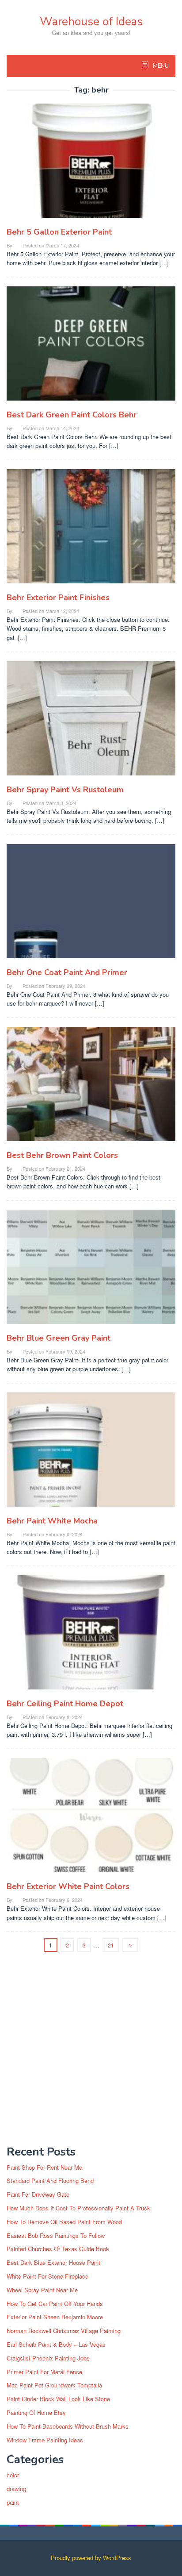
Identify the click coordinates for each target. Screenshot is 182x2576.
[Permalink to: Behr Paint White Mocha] (91, 1453)
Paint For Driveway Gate (38, 2194)
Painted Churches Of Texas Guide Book (58, 2249)
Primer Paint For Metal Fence (44, 2372)
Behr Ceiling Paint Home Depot (65, 1704)
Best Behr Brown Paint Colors (62, 1155)
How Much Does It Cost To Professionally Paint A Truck (78, 2208)
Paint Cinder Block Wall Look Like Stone (58, 2399)
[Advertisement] (91, 2046)
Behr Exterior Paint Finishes (58, 598)
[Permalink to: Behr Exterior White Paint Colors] (91, 1819)
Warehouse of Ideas (91, 21)
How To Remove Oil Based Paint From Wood (64, 2222)
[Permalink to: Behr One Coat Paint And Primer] (91, 904)
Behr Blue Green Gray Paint (59, 1338)
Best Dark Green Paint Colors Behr (72, 415)
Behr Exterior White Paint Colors (68, 1886)
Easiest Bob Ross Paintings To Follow (56, 2235)
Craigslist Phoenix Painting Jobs (48, 2358)
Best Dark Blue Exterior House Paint (53, 2262)
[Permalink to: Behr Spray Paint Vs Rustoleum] (91, 722)
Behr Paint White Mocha (52, 1521)
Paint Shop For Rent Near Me (44, 2167)
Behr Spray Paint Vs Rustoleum (65, 790)
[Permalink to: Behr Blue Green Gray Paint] (91, 1271)
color (13, 2475)
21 (111, 1945)
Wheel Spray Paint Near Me (42, 2290)
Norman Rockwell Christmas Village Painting (64, 2331)
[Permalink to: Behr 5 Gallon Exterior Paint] (91, 164)
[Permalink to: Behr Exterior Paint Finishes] (91, 530)
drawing (16, 2489)
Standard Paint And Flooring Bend (50, 2181)
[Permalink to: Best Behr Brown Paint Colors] (91, 1087)
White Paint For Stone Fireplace (47, 2276)
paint (13, 2502)
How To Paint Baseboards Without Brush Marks (68, 2426)
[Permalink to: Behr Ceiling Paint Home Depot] (91, 1636)
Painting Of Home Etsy (36, 2412)
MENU (160, 66)
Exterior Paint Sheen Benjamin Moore (55, 2317)
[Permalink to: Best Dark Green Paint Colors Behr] (91, 347)
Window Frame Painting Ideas (45, 2440)
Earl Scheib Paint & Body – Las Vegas (56, 2344)
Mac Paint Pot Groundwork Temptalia (54, 2385)
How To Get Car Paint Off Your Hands (55, 2304)
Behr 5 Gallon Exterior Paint (59, 232)
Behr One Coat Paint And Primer (67, 972)
